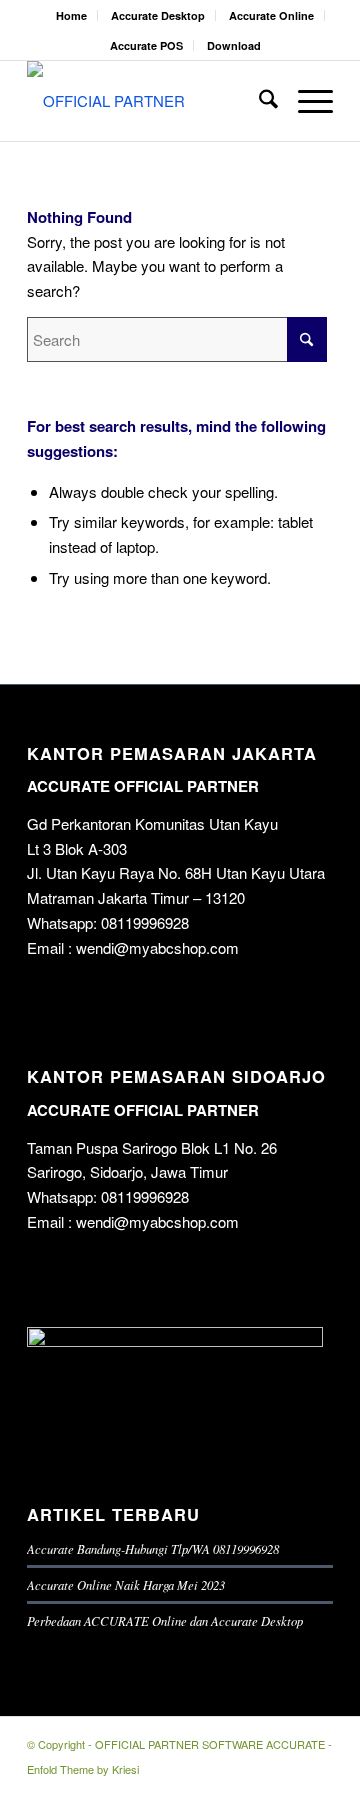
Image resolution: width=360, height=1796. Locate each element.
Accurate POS (146, 45)
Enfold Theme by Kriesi (83, 1769)
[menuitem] (72, 15)
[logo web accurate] (149, 101)
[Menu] (305, 101)
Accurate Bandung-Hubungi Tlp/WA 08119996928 (153, 1548)
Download (234, 45)
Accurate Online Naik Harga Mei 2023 (126, 1584)
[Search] (258, 101)
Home (71, 15)
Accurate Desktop (158, 15)
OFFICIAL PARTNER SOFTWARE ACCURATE (210, 1744)
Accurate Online (271, 15)
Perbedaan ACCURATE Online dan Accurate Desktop (165, 1620)
